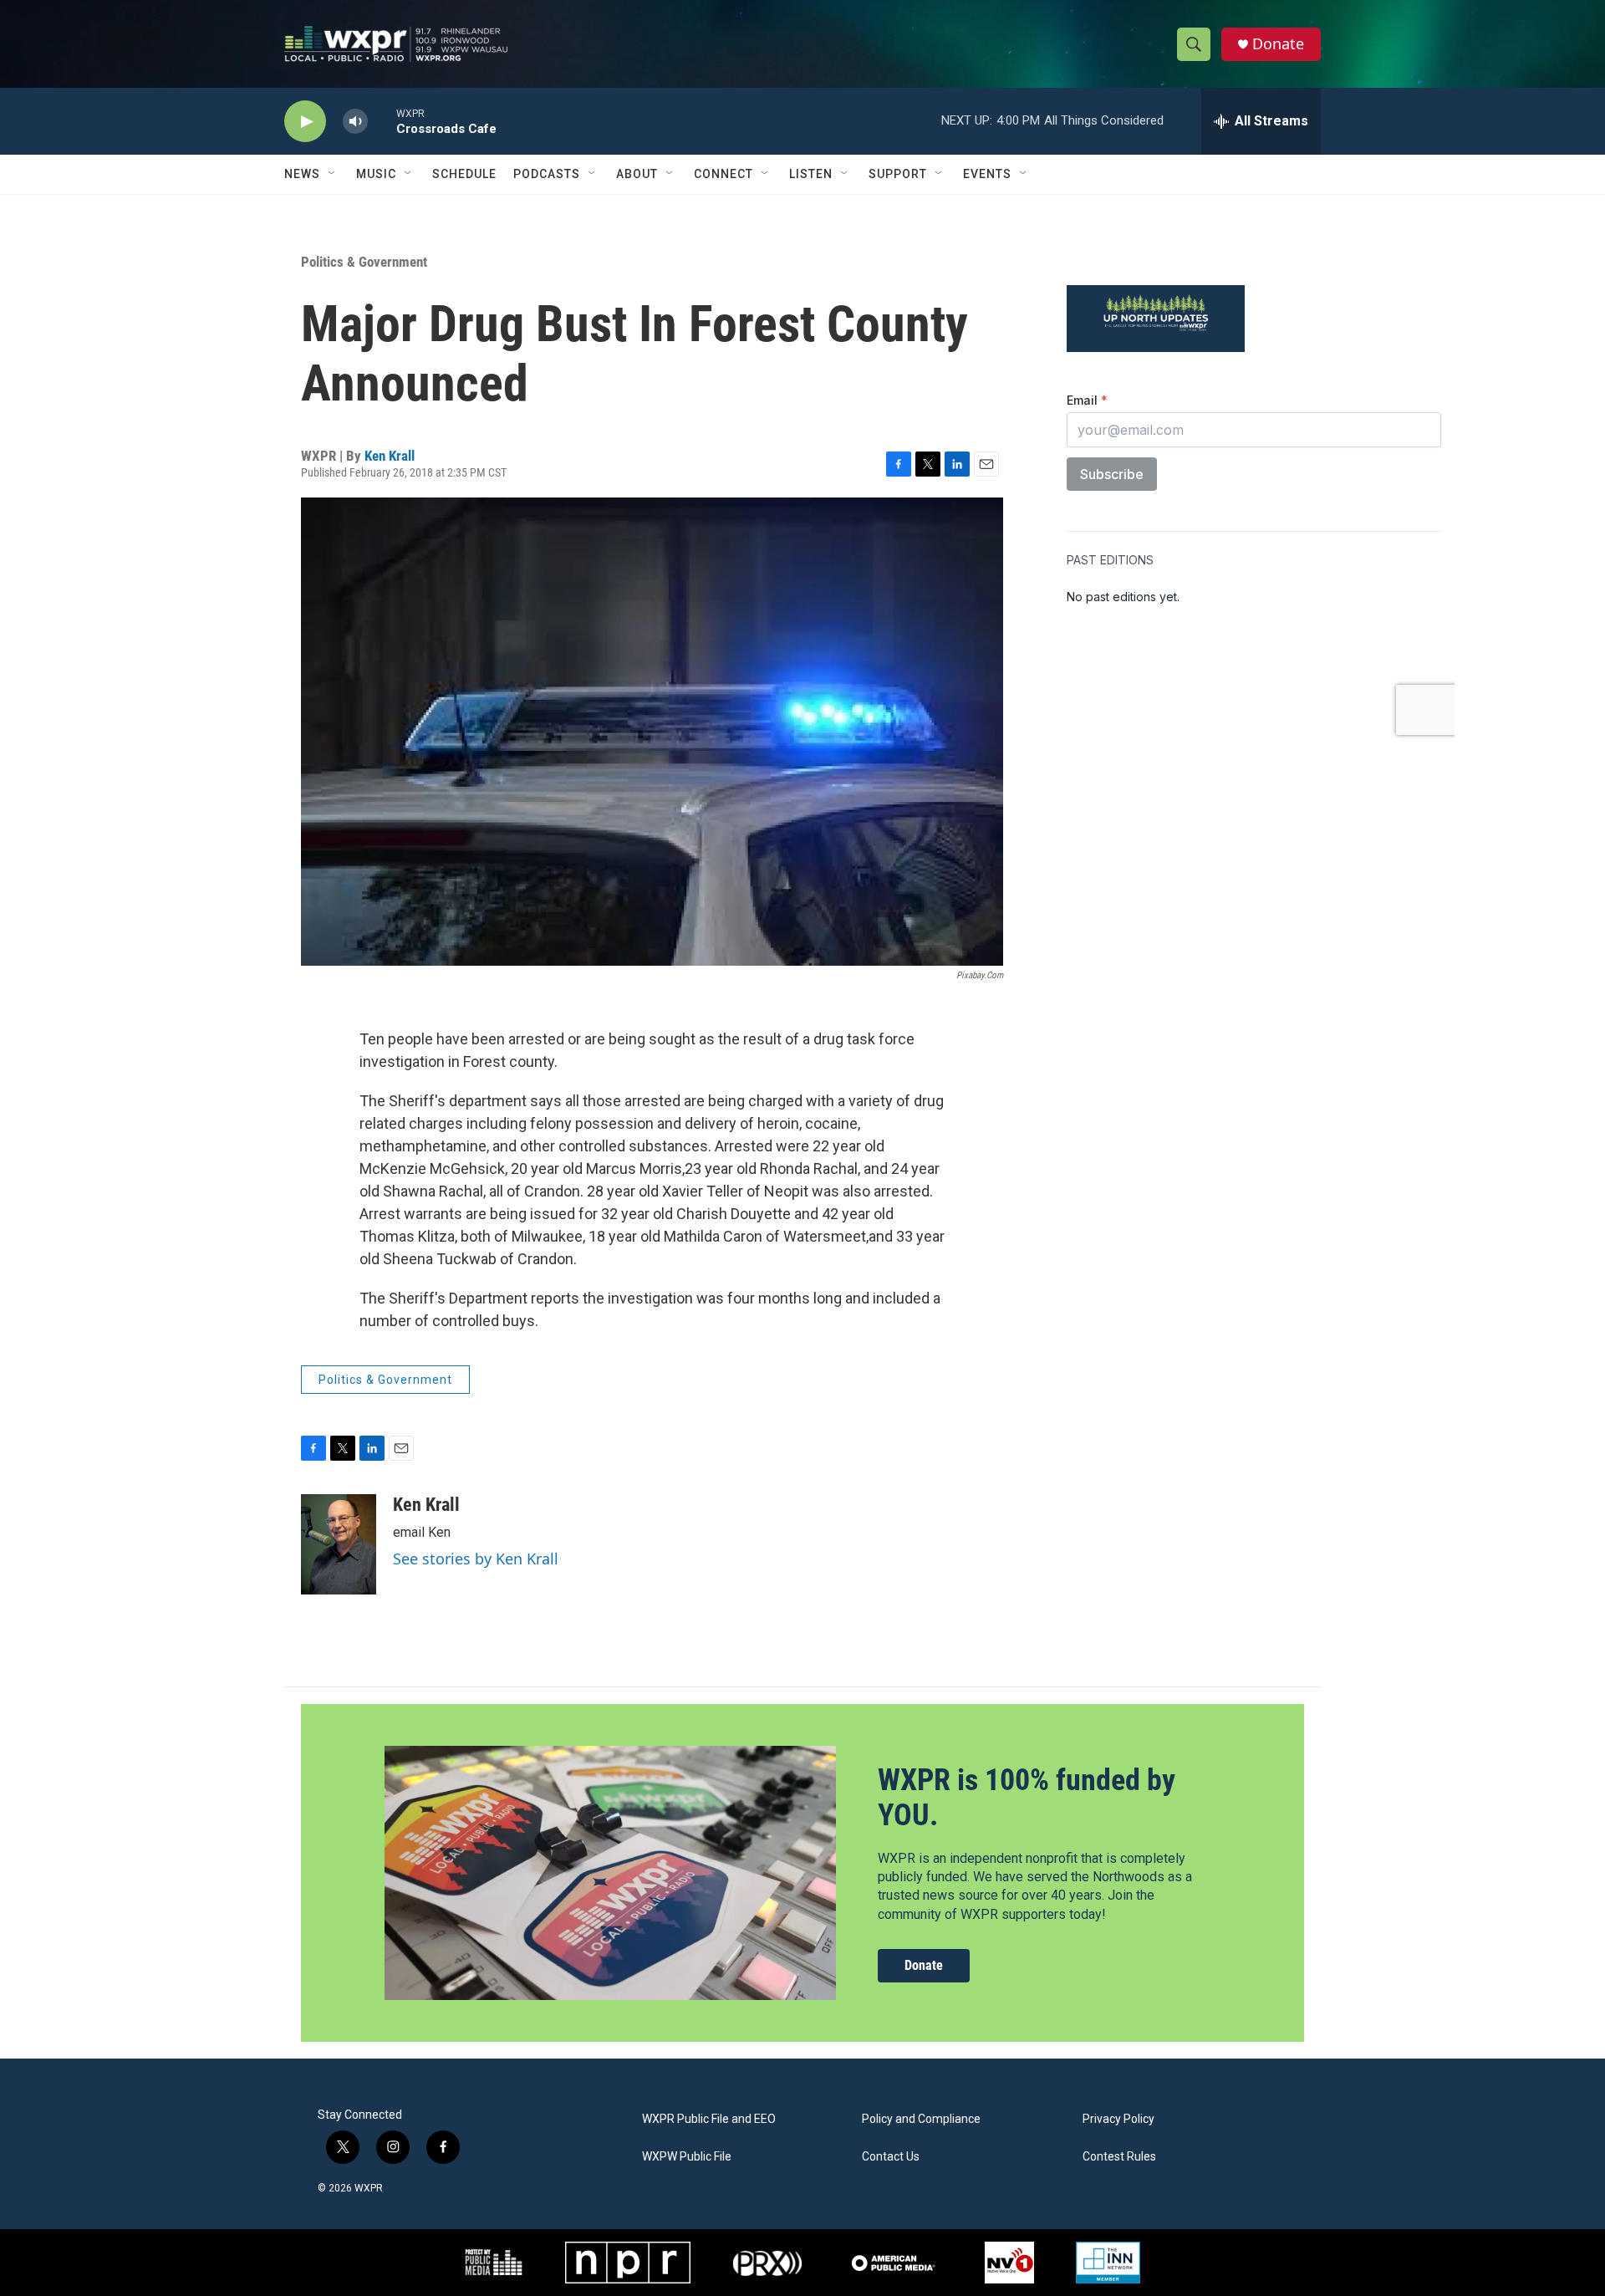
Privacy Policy (1118, 2119)
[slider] (382, 121)
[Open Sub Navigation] (333, 174)
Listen (811, 174)
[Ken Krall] (339, 1544)
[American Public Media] (894, 2263)
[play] (305, 122)
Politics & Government (364, 262)
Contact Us (891, 2157)
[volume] (355, 122)
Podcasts (547, 174)
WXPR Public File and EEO (709, 2119)
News (302, 174)
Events (987, 174)
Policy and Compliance (921, 2119)
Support (898, 174)
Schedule (464, 174)
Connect (724, 174)
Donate (1278, 44)
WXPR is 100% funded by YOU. (1027, 1797)
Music (376, 174)
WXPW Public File (687, 2157)
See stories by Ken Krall (476, 1559)
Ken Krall (390, 456)
